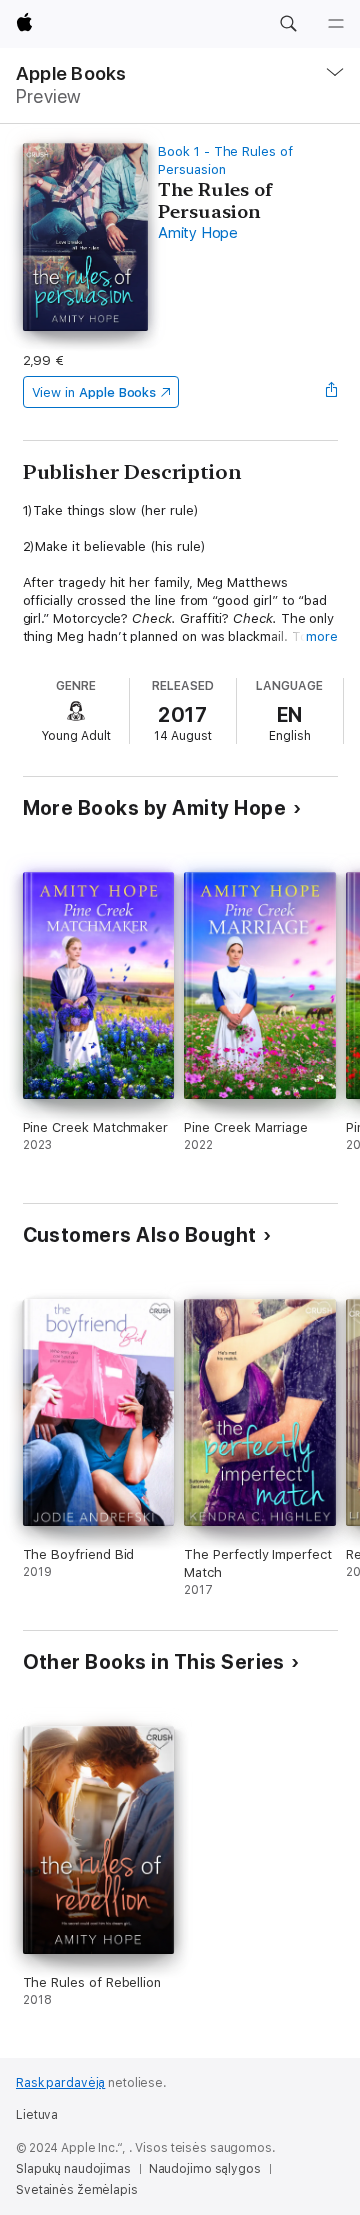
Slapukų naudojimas (73, 2169)
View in (94, 392)
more (322, 636)
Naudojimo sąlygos (205, 2169)
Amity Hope (198, 233)
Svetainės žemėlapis (77, 2190)
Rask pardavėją (60, 2083)
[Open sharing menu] (331, 392)
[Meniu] (336, 24)
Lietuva (37, 2115)
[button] (288, 24)
